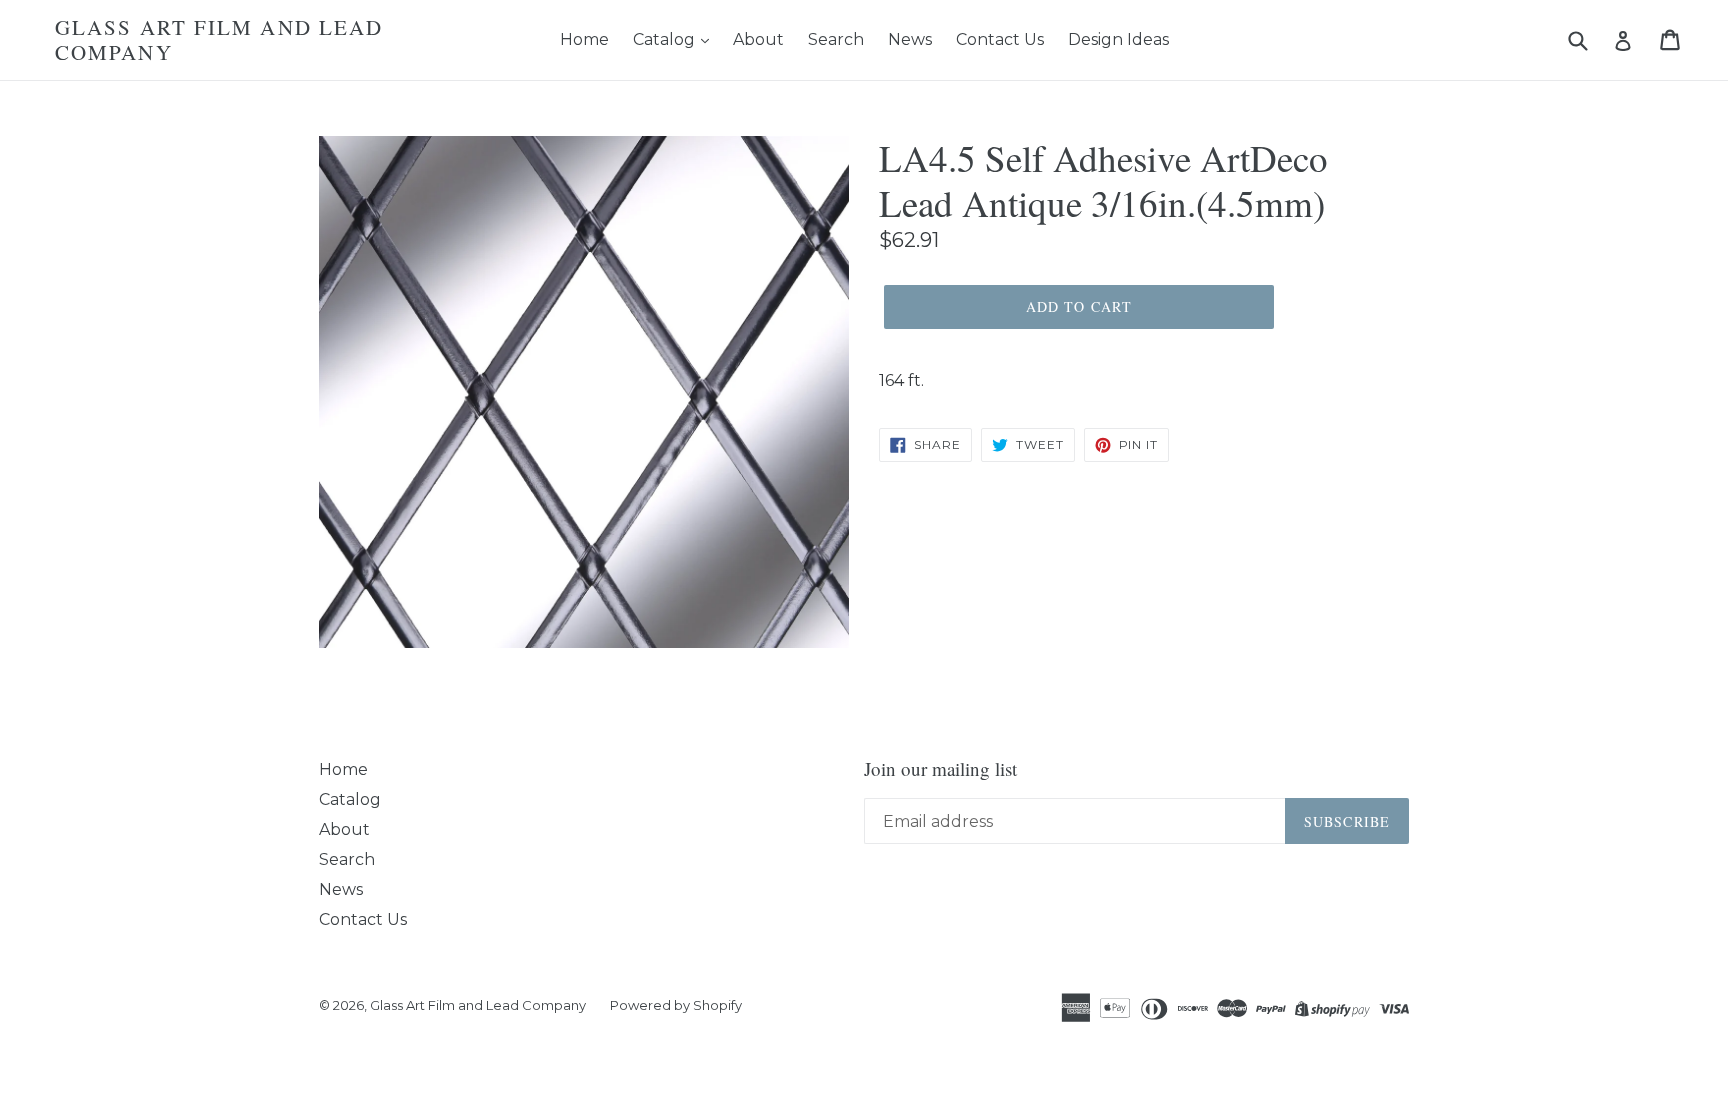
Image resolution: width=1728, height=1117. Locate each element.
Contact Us (1000, 39)
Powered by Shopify (676, 1005)
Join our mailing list (940, 769)
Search (836, 39)
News (910, 39)
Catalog (666, 39)
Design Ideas (1118, 39)
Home (584, 39)
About (758, 39)
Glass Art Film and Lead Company (219, 40)
